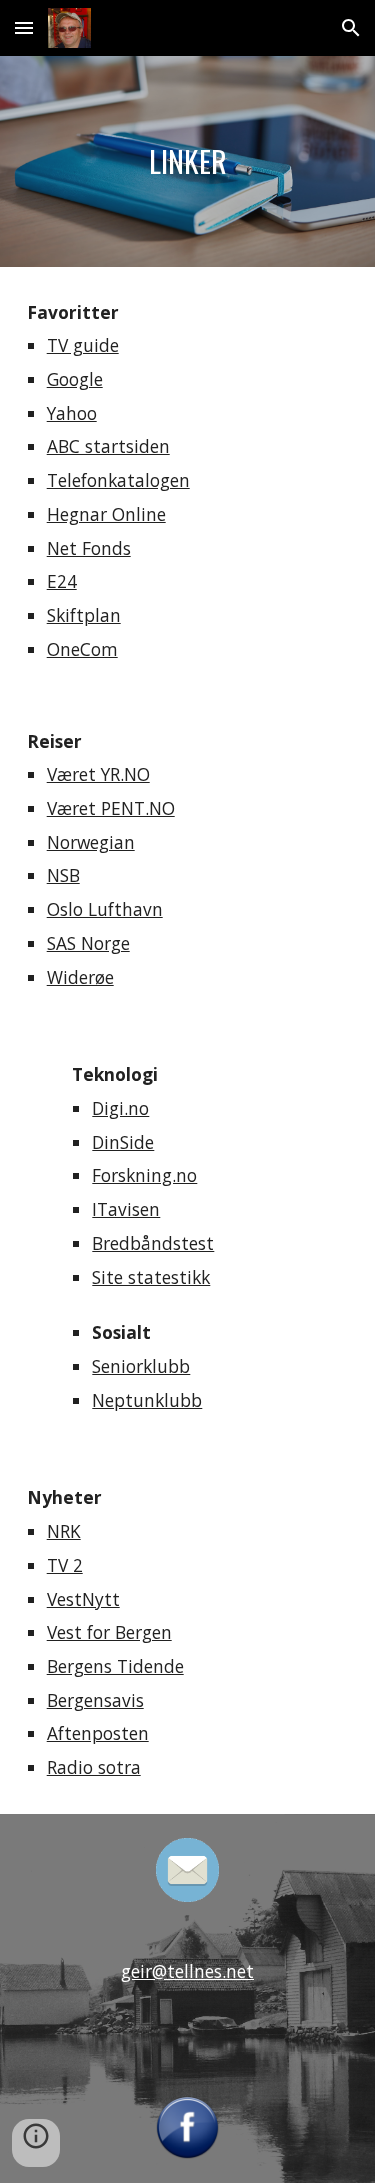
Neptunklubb (147, 1400)
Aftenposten (98, 1733)
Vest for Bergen (109, 1632)
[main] (188, 161)
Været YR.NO (98, 774)
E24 (62, 581)
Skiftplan (84, 615)
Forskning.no (144, 1175)
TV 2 (65, 1565)
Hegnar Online (106, 514)
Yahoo (72, 413)
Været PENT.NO (111, 808)
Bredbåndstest (153, 1243)
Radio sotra (94, 1767)
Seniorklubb (141, 1366)
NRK (64, 1531)
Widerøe (80, 977)
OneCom (82, 649)
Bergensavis (95, 1700)
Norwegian (91, 842)
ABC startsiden (108, 446)
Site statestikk (151, 1277)
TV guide (83, 345)
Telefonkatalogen (118, 480)
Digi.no (120, 1108)
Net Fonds (89, 548)
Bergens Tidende (115, 1666)
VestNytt (83, 1599)
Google (75, 379)
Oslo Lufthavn (105, 909)
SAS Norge (88, 943)
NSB (63, 875)
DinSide (123, 1142)
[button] (24, 27)
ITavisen (126, 1209)
